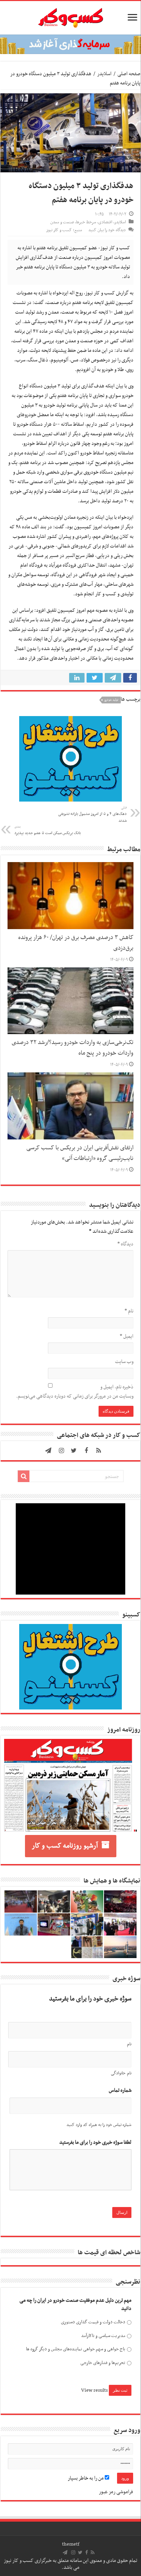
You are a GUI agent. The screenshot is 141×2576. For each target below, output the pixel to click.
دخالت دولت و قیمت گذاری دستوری (93, 2322)
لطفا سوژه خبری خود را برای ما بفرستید (95, 2143)
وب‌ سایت (124, 1362)
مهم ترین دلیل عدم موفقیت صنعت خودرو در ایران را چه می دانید (75, 2305)
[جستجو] (24, 1476)
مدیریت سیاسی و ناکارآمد (103, 2336)
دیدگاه (125, 1244)
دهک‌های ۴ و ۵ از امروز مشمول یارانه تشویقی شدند (92, 815)
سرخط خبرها (86, 222)
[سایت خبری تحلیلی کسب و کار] (70, 16)
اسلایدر (104, 74)
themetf (71, 2544)
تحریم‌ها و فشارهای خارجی (103, 2363)
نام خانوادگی (121, 2073)
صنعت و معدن (62, 222)
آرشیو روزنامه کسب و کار (65, 1846)
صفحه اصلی (129, 74)
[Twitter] (74, 1451)
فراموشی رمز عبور (116, 2492)
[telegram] (48, 1451)
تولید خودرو (111, 700)
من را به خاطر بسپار (86, 2478)
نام (129, 1311)
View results (94, 2390)
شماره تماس (120, 2091)
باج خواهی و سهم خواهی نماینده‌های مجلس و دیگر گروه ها (75, 2349)
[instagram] (62, 1451)
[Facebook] (86, 1451)
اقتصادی (105, 222)
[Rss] (99, 1451)
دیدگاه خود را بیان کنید (107, 230)
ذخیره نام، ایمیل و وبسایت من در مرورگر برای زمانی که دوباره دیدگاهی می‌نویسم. (75, 1392)
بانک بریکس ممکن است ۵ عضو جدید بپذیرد (48, 830)
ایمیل (127, 1336)
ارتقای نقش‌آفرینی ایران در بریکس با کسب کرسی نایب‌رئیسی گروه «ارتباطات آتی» (80, 1153)
